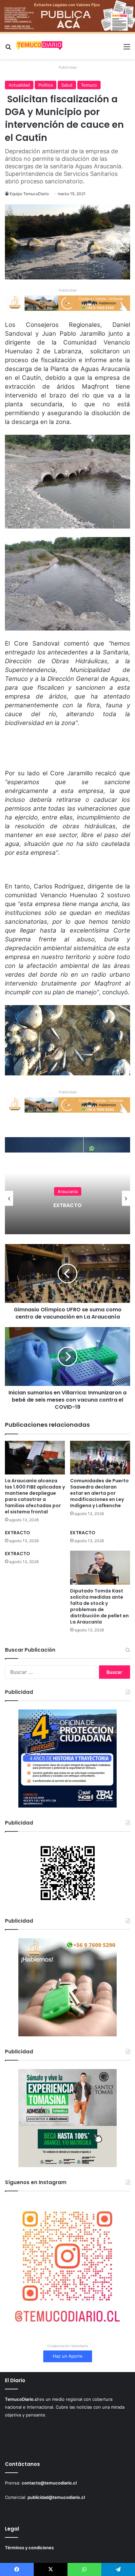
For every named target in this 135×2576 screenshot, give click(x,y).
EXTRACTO (18, 1533)
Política (46, 85)
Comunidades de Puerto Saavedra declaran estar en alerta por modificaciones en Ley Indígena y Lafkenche (99, 1493)
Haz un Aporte (68, 2356)
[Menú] (127, 49)
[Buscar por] (8, 49)
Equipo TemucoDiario (29, 194)
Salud (67, 85)
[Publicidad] (67, 16)
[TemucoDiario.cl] (39, 46)
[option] (67, 1198)
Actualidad (19, 85)
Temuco (89, 85)
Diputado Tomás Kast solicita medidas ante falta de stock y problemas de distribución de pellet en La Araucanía (99, 1606)
